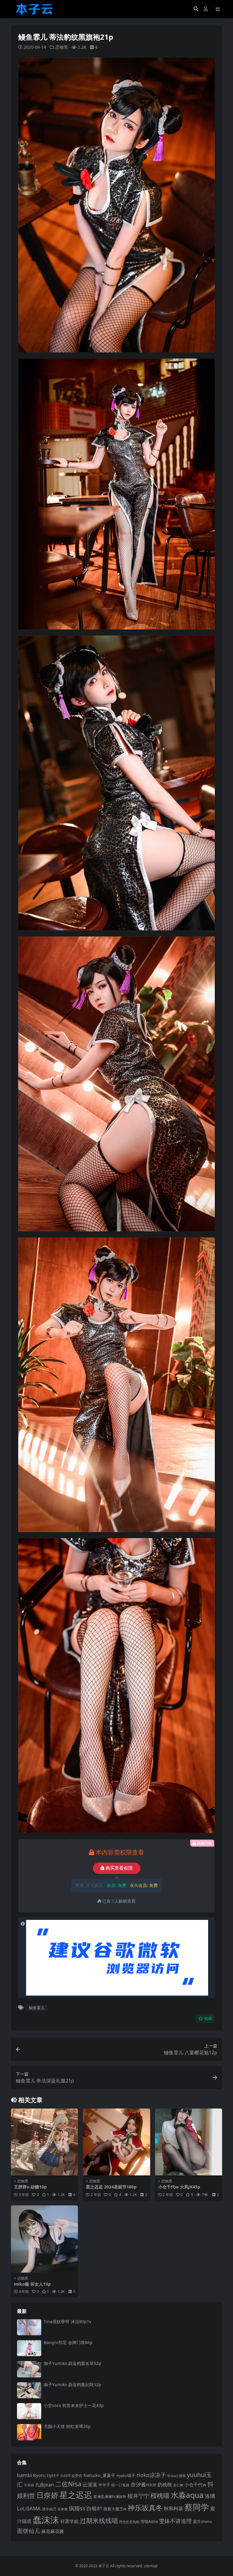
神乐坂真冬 (145, 2508)
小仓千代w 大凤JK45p (179, 2187)
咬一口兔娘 (120, 2485)
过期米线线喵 (99, 2521)
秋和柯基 (174, 2508)
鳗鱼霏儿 (37, 2008)
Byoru (39, 2475)
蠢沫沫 (46, 2520)
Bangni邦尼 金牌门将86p (68, 2342)
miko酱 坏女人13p (32, 2284)
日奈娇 (47, 2495)
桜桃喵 (160, 2495)
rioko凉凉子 (151, 2475)
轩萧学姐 (69, 2521)
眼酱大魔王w (115, 2509)
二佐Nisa (68, 2484)
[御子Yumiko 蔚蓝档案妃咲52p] (29, 2390)
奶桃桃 (165, 2485)
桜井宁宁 (138, 2496)
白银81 (94, 2508)
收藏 (208, 2018)
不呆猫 (29, 2485)
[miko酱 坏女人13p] (44, 2239)
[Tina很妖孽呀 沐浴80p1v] (29, 2327)
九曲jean (45, 2485)
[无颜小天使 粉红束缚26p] (29, 2432)
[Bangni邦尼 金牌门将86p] (29, 2348)
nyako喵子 (126, 2475)
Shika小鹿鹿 (176, 2476)
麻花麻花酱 (53, 2531)
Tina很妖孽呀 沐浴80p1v (68, 2322)
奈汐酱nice (144, 2484)
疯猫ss (77, 2508)
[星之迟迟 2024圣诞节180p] (116, 2142)
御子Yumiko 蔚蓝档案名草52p (73, 2363)
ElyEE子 (53, 2476)
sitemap (151, 2566)
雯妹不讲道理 (175, 2521)
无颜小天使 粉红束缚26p (67, 2426)
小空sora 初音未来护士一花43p (74, 2405)
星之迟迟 (76, 2495)
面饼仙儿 (29, 2531)
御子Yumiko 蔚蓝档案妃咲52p (73, 2384)
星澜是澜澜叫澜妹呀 (110, 2497)
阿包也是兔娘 (129, 2522)
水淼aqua (187, 2495)
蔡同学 (197, 2507)
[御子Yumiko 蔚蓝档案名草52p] (29, 2369)
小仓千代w (195, 2485)
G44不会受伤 (71, 2475)
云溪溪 (90, 2485)
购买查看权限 (119, 1868)
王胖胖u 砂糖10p (30, 2187)
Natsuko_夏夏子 (99, 2475)
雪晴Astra (149, 2522)
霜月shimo (203, 2522)
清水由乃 (49, 2509)
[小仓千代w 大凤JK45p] (189, 2142)
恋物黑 (62, 47)
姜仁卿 (178, 2485)
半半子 (104, 2485)
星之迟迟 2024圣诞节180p (111, 2187)
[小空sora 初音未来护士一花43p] (29, 2411)
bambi (24, 2475)
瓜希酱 (63, 2509)
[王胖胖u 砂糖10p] (44, 2142)
